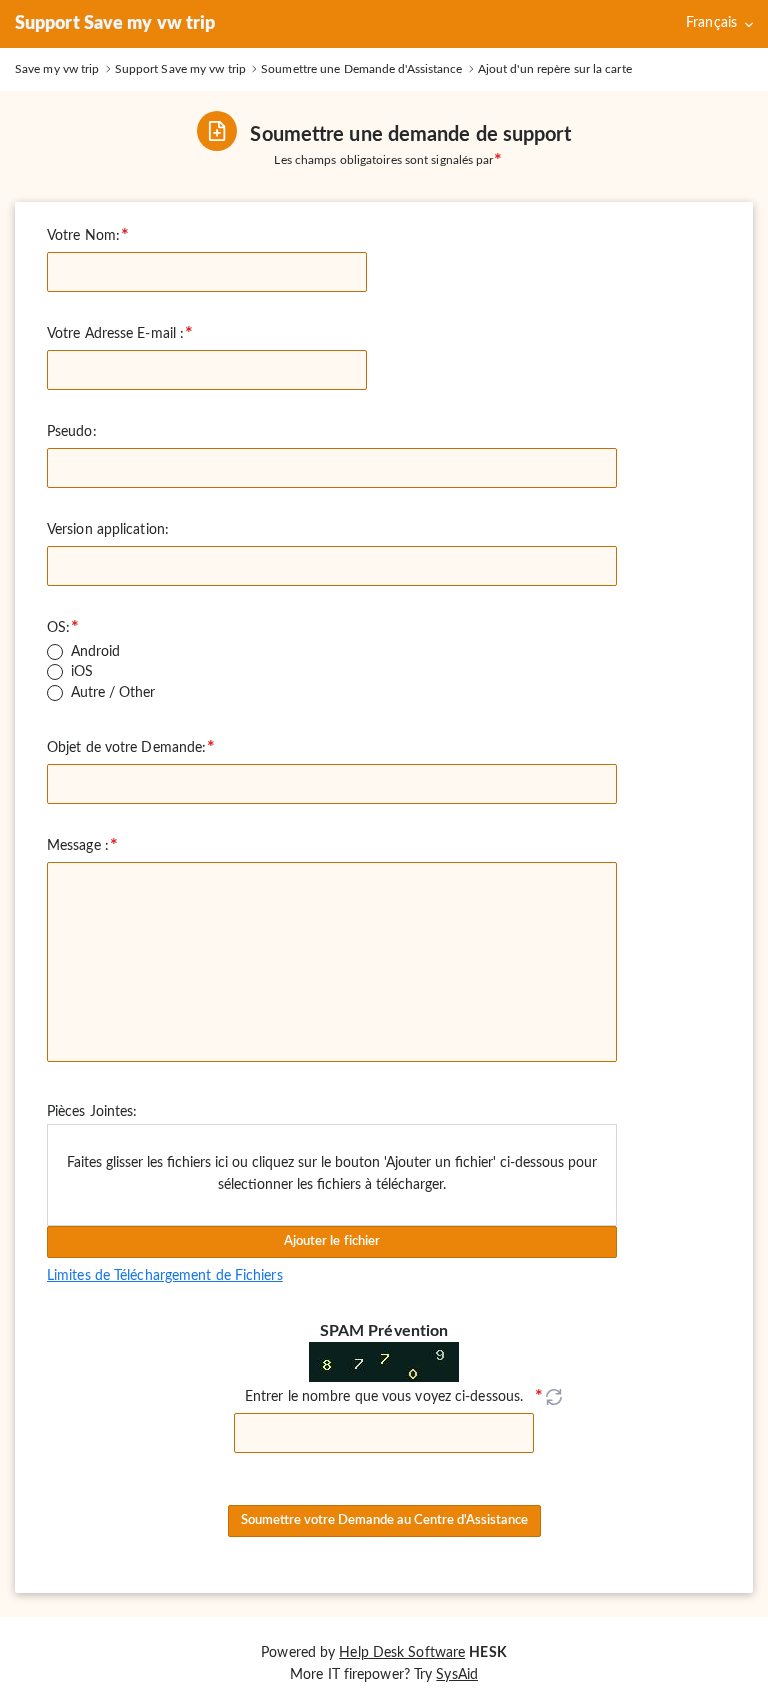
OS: (58, 628)
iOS (82, 672)
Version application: (108, 530)
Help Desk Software (402, 1653)
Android (95, 652)
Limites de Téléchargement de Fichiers (165, 1276)
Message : (78, 846)
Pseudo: (72, 432)
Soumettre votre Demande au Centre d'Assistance (384, 1520)
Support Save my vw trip (115, 24)
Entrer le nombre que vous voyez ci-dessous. (384, 1397)
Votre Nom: (83, 236)
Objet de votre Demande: (126, 748)
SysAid (457, 1675)
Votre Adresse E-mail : (115, 334)
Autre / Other (113, 693)
